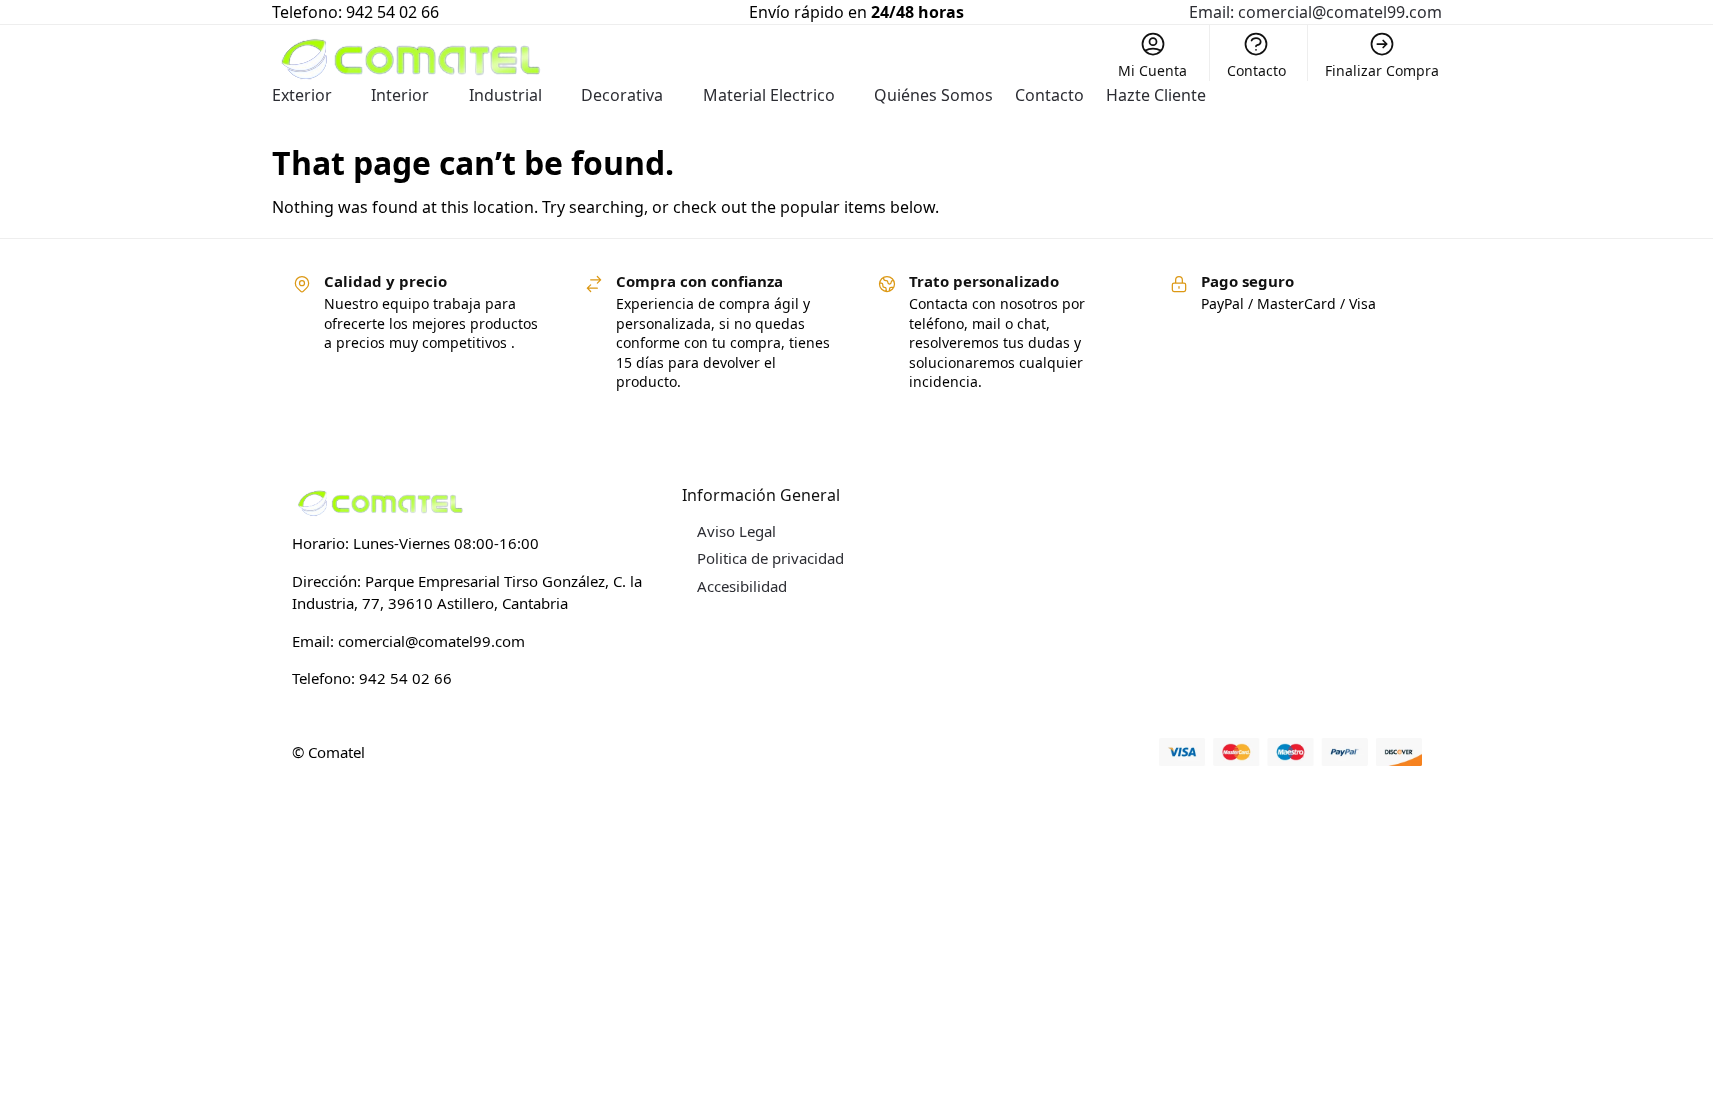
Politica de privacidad (770, 558)
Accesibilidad (742, 586)
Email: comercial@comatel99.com (1315, 12)
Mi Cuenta (1152, 70)
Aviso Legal (736, 531)
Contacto (1256, 70)
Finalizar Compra (1382, 70)
